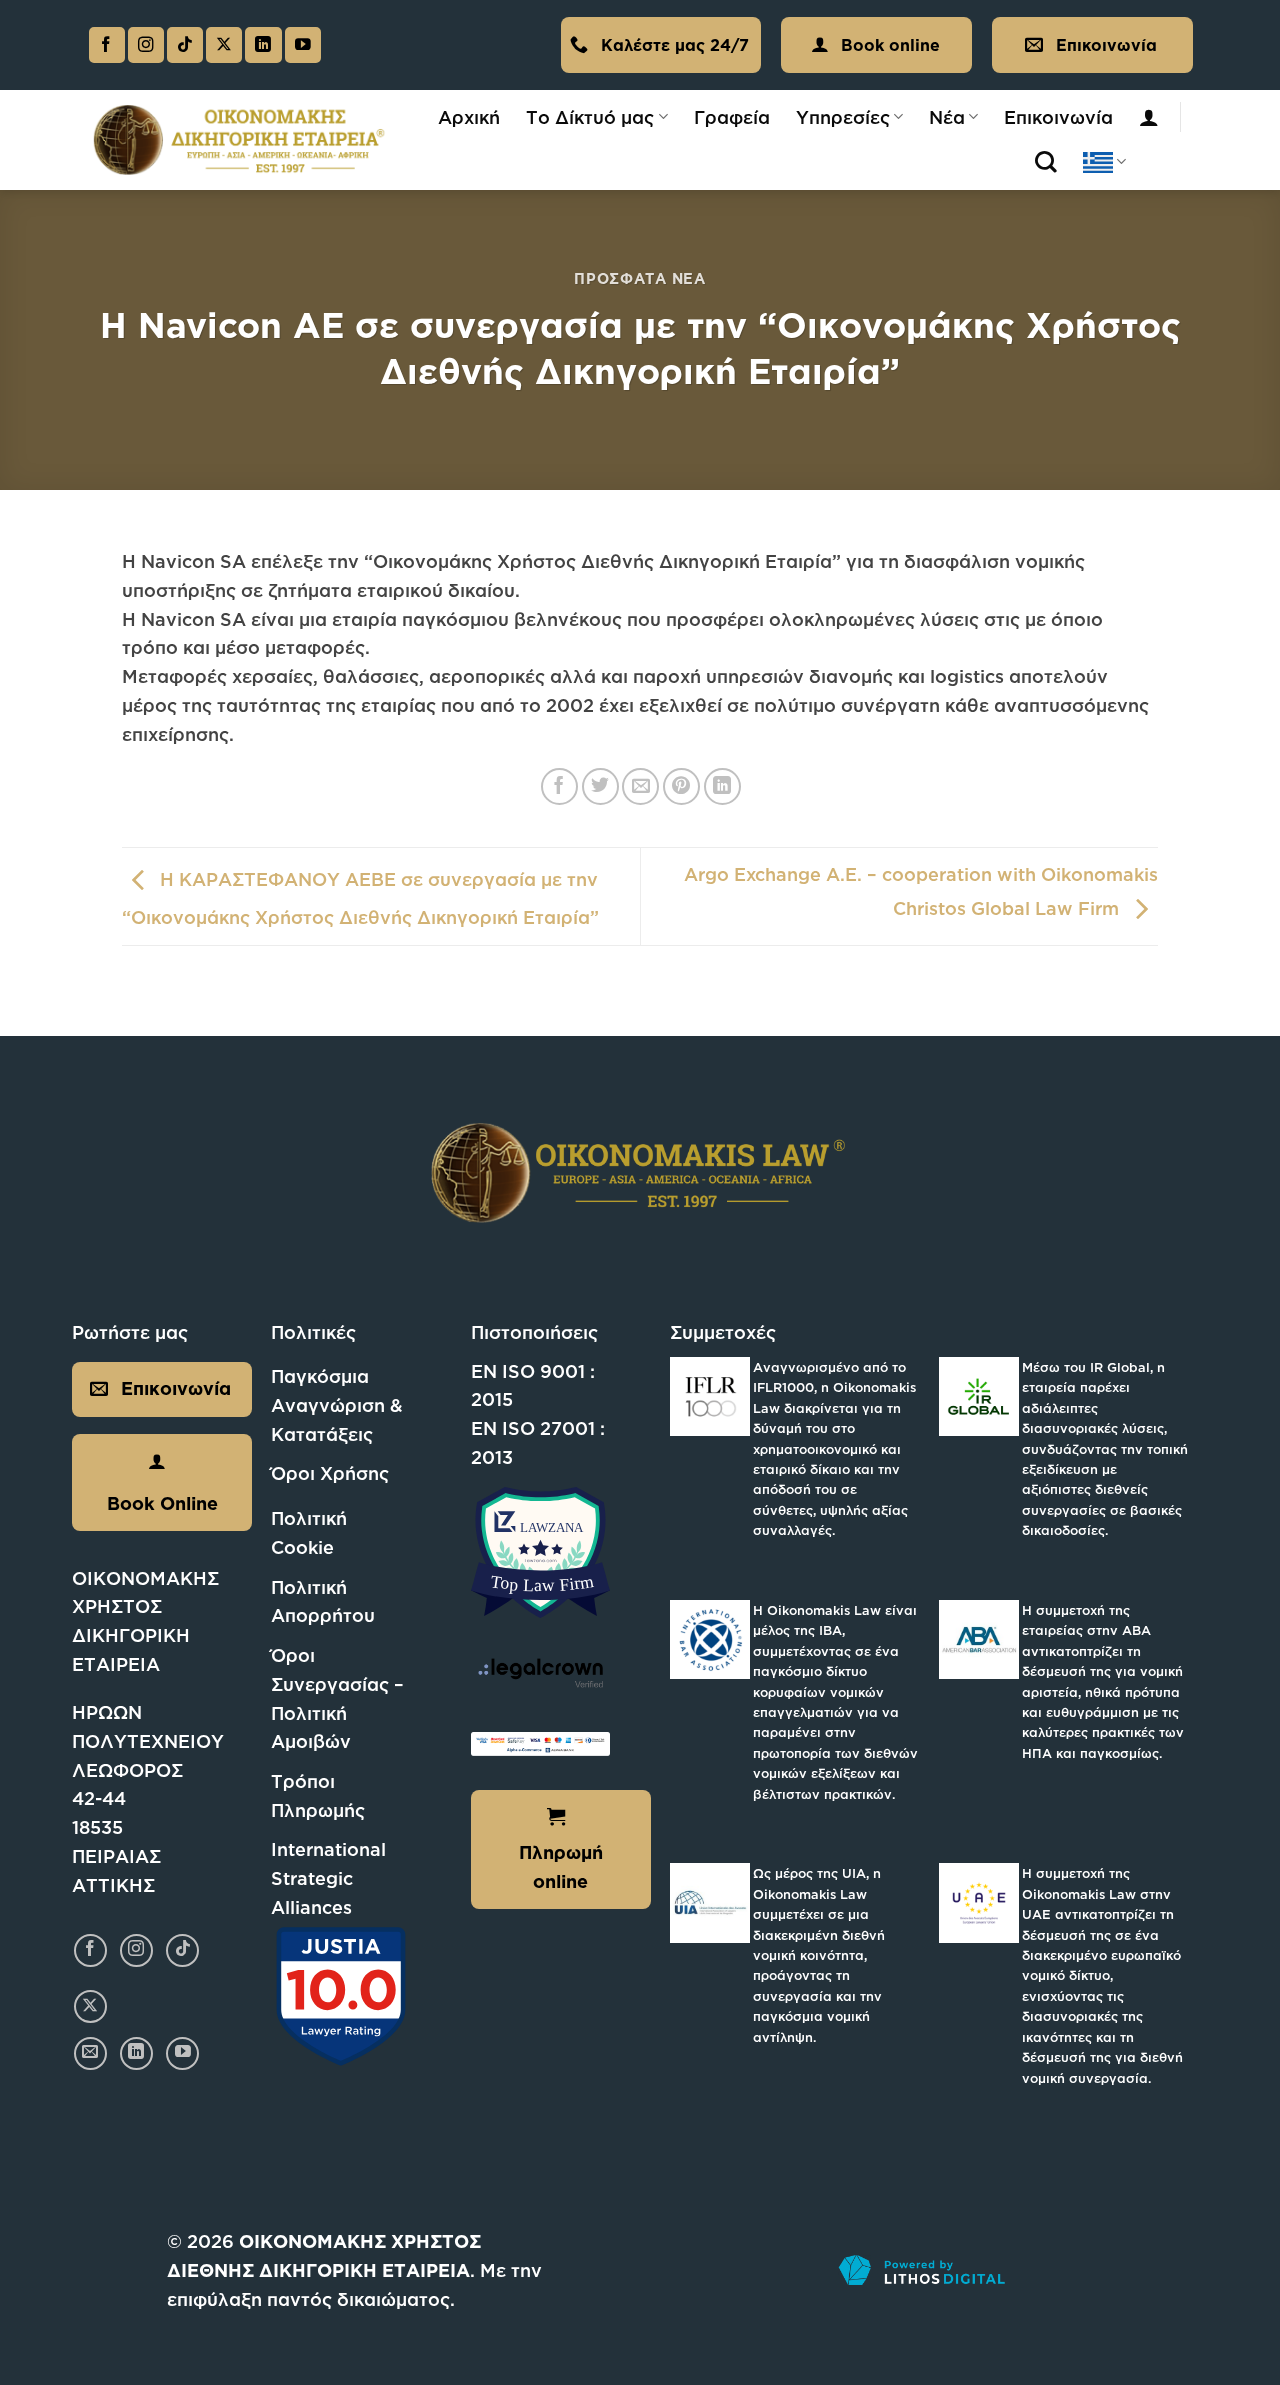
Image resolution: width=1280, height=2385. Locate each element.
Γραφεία (732, 117)
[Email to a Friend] (640, 786)
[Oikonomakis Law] (239, 140)
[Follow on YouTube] (303, 45)
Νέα (947, 117)
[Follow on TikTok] (185, 45)
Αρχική (469, 117)
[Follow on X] (224, 45)
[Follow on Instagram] (146, 45)
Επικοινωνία (1058, 117)
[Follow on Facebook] (107, 45)
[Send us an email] (90, 2053)
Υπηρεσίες (843, 117)
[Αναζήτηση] (1046, 162)
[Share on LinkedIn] (722, 786)
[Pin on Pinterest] (681, 786)
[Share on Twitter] (600, 786)
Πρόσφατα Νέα (640, 278)
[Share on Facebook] (559, 786)
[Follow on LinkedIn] (263, 45)
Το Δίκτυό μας (590, 117)
